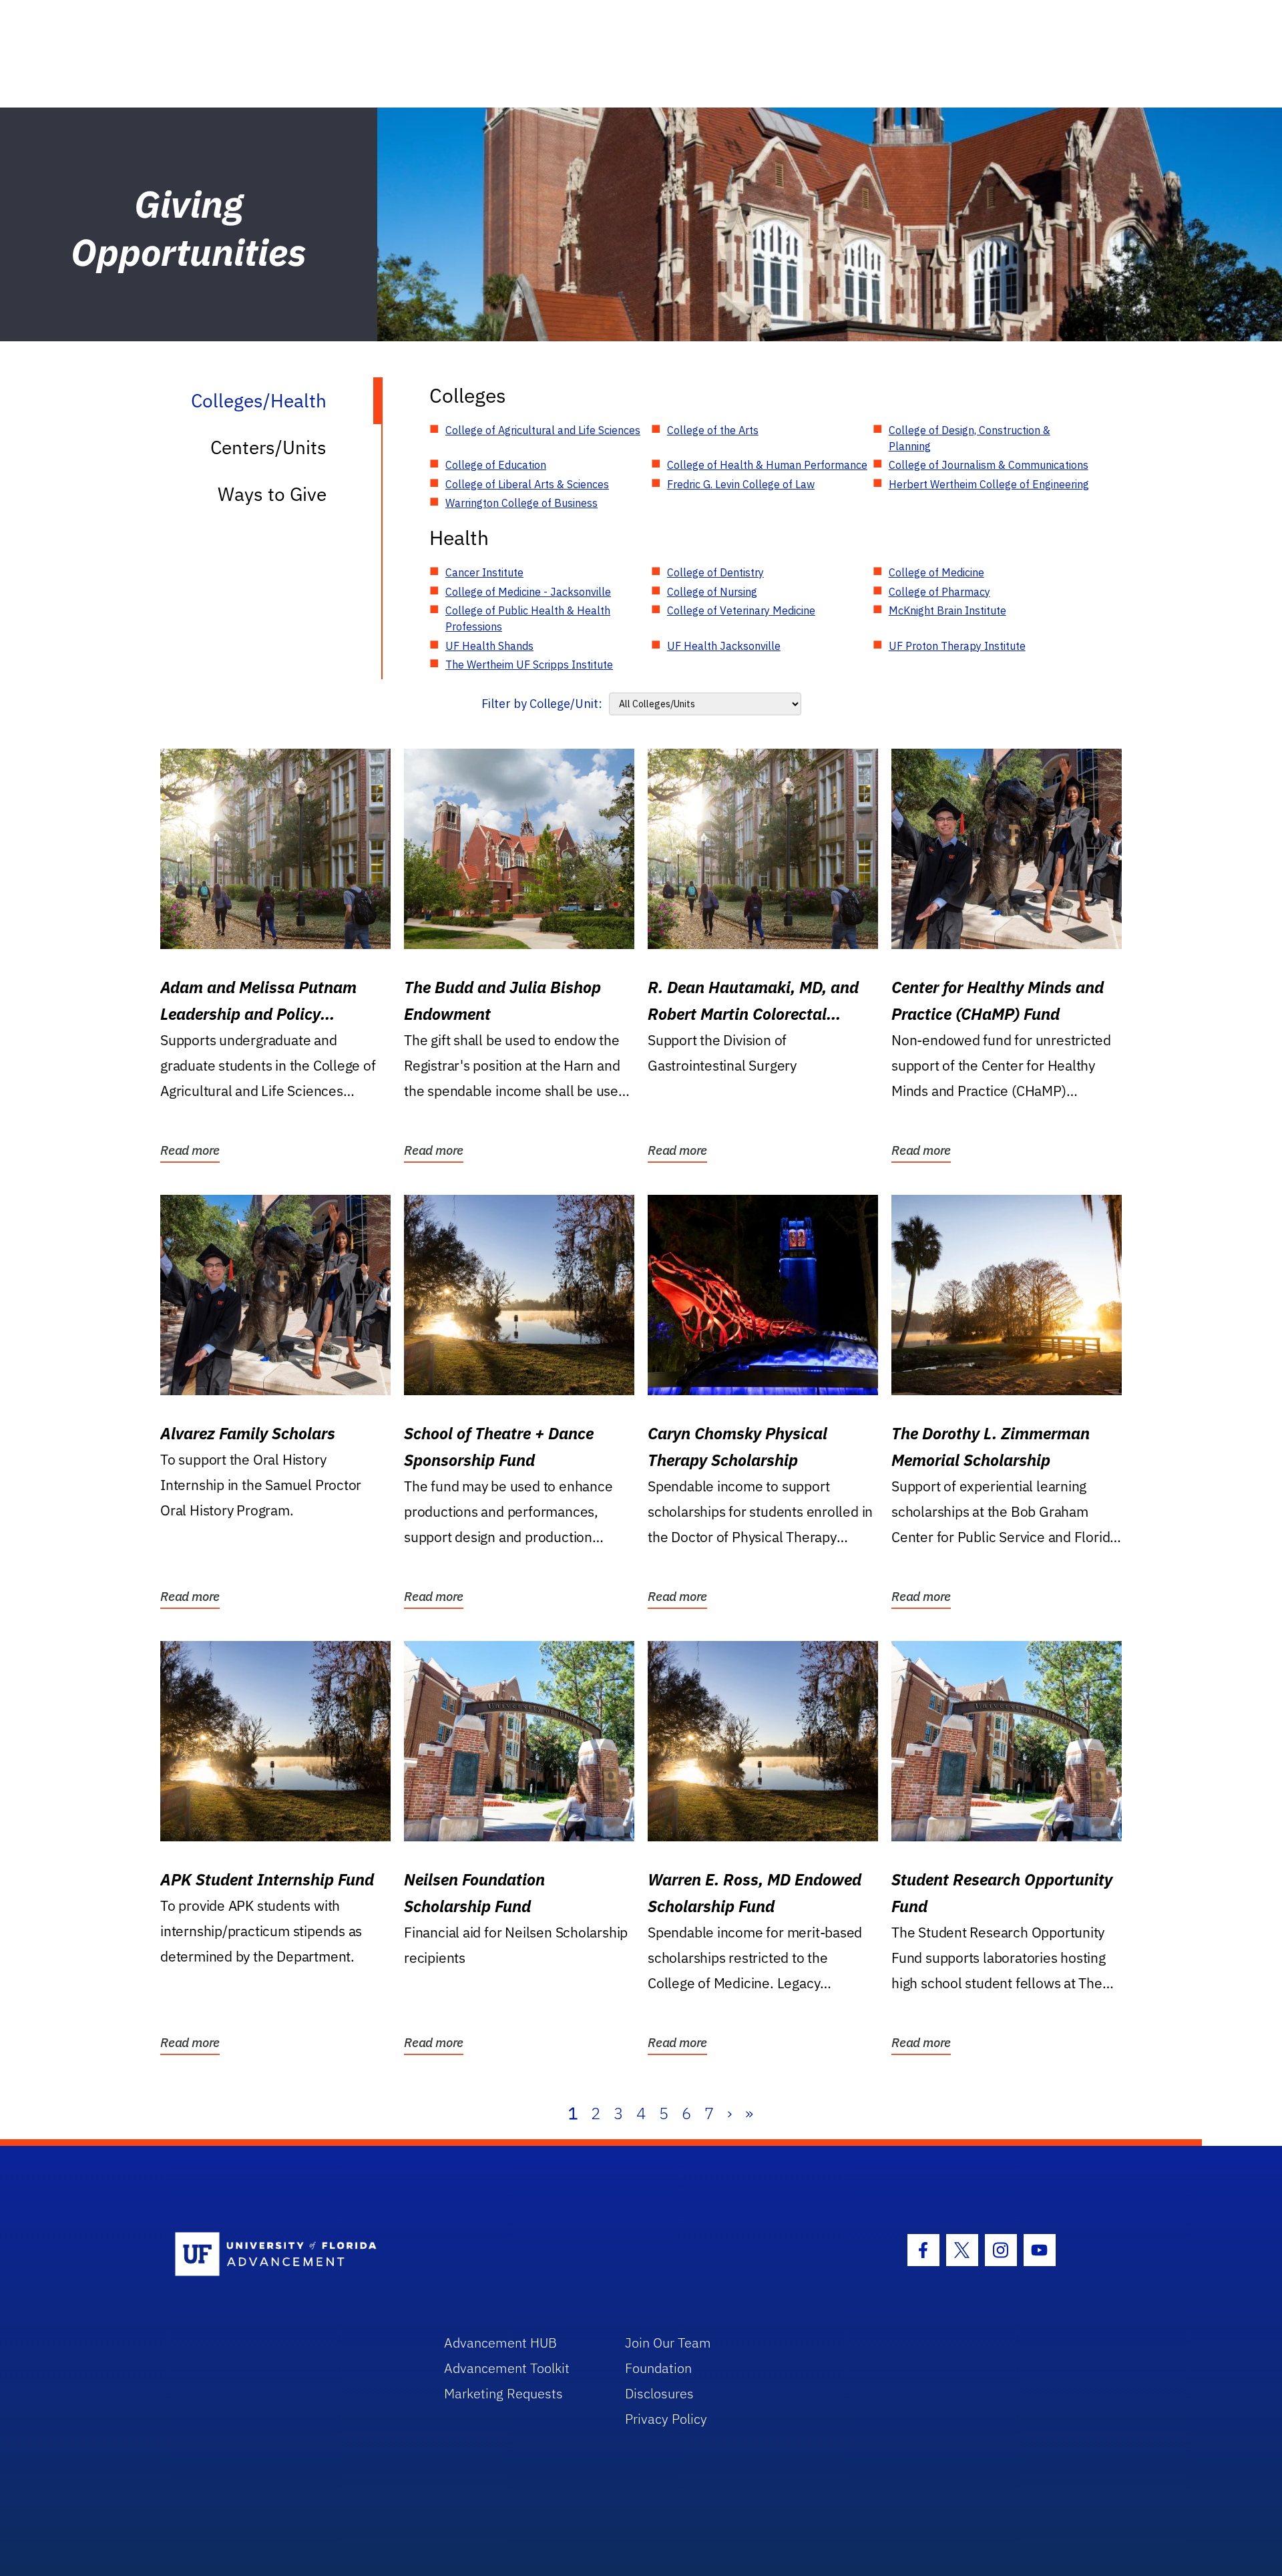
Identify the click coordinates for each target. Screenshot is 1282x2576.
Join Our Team (668, 2343)
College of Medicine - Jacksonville (528, 592)
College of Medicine (936, 572)
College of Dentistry (715, 572)
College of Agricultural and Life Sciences (543, 430)
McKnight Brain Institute (947, 610)
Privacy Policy (666, 2419)
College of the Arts (713, 430)
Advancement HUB (500, 2343)
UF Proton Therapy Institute (957, 646)
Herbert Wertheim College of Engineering (989, 484)
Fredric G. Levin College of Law (741, 484)
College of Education (496, 465)
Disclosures (659, 2393)
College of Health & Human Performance (767, 465)
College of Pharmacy (939, 592)
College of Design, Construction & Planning (970, 438)
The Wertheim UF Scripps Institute (529, 665)
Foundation (658, 2368)
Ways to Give (272, 494)
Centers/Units (268, 447)
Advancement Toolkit (507, 2368)
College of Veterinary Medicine (741, 610)
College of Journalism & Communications (989, 465)
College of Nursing (712, 592)
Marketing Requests (503, 2393)
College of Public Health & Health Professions (528, 618)
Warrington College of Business (521, 503)
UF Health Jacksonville (724, 646)
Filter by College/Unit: (542, 704)
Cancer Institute (484, 572)
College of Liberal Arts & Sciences (527, 484)
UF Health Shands (489, 646)
